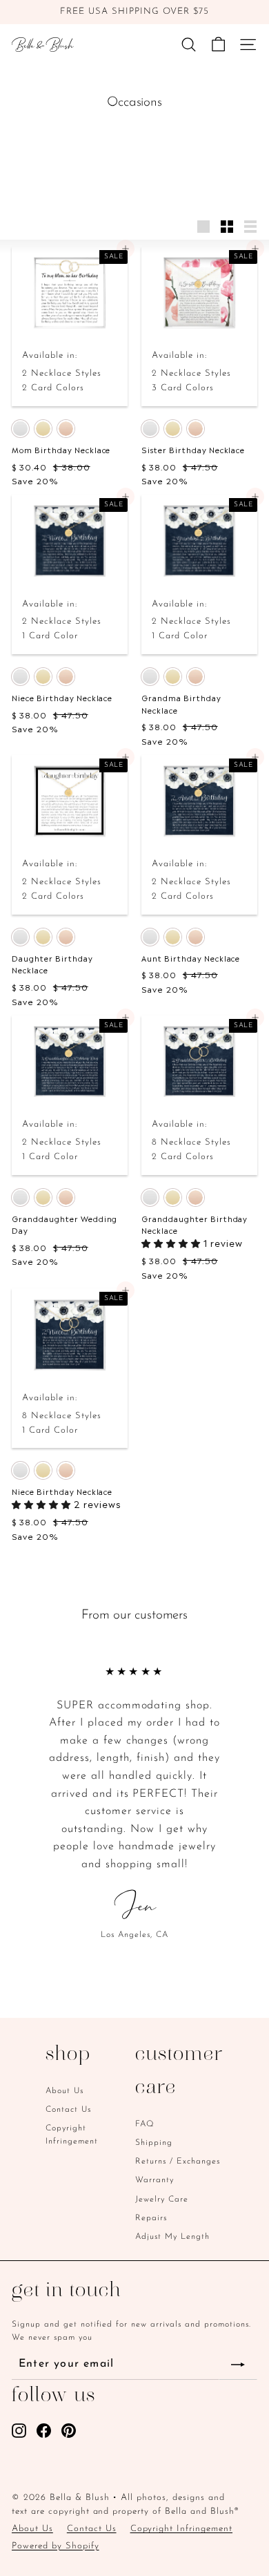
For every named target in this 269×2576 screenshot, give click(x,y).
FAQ (145, 2124)
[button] (172, 1242)
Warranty (155, 2180)
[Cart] (218, 45)
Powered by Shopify (56, 2546)
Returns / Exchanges (178, 2162)
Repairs (151, 2218)
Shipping (154, 2143)
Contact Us (68, 2110)
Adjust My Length (172, 2237)
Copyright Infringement (72, 2135)
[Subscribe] (238, 2365)
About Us (64, 2091)
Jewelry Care (162, 2200)
